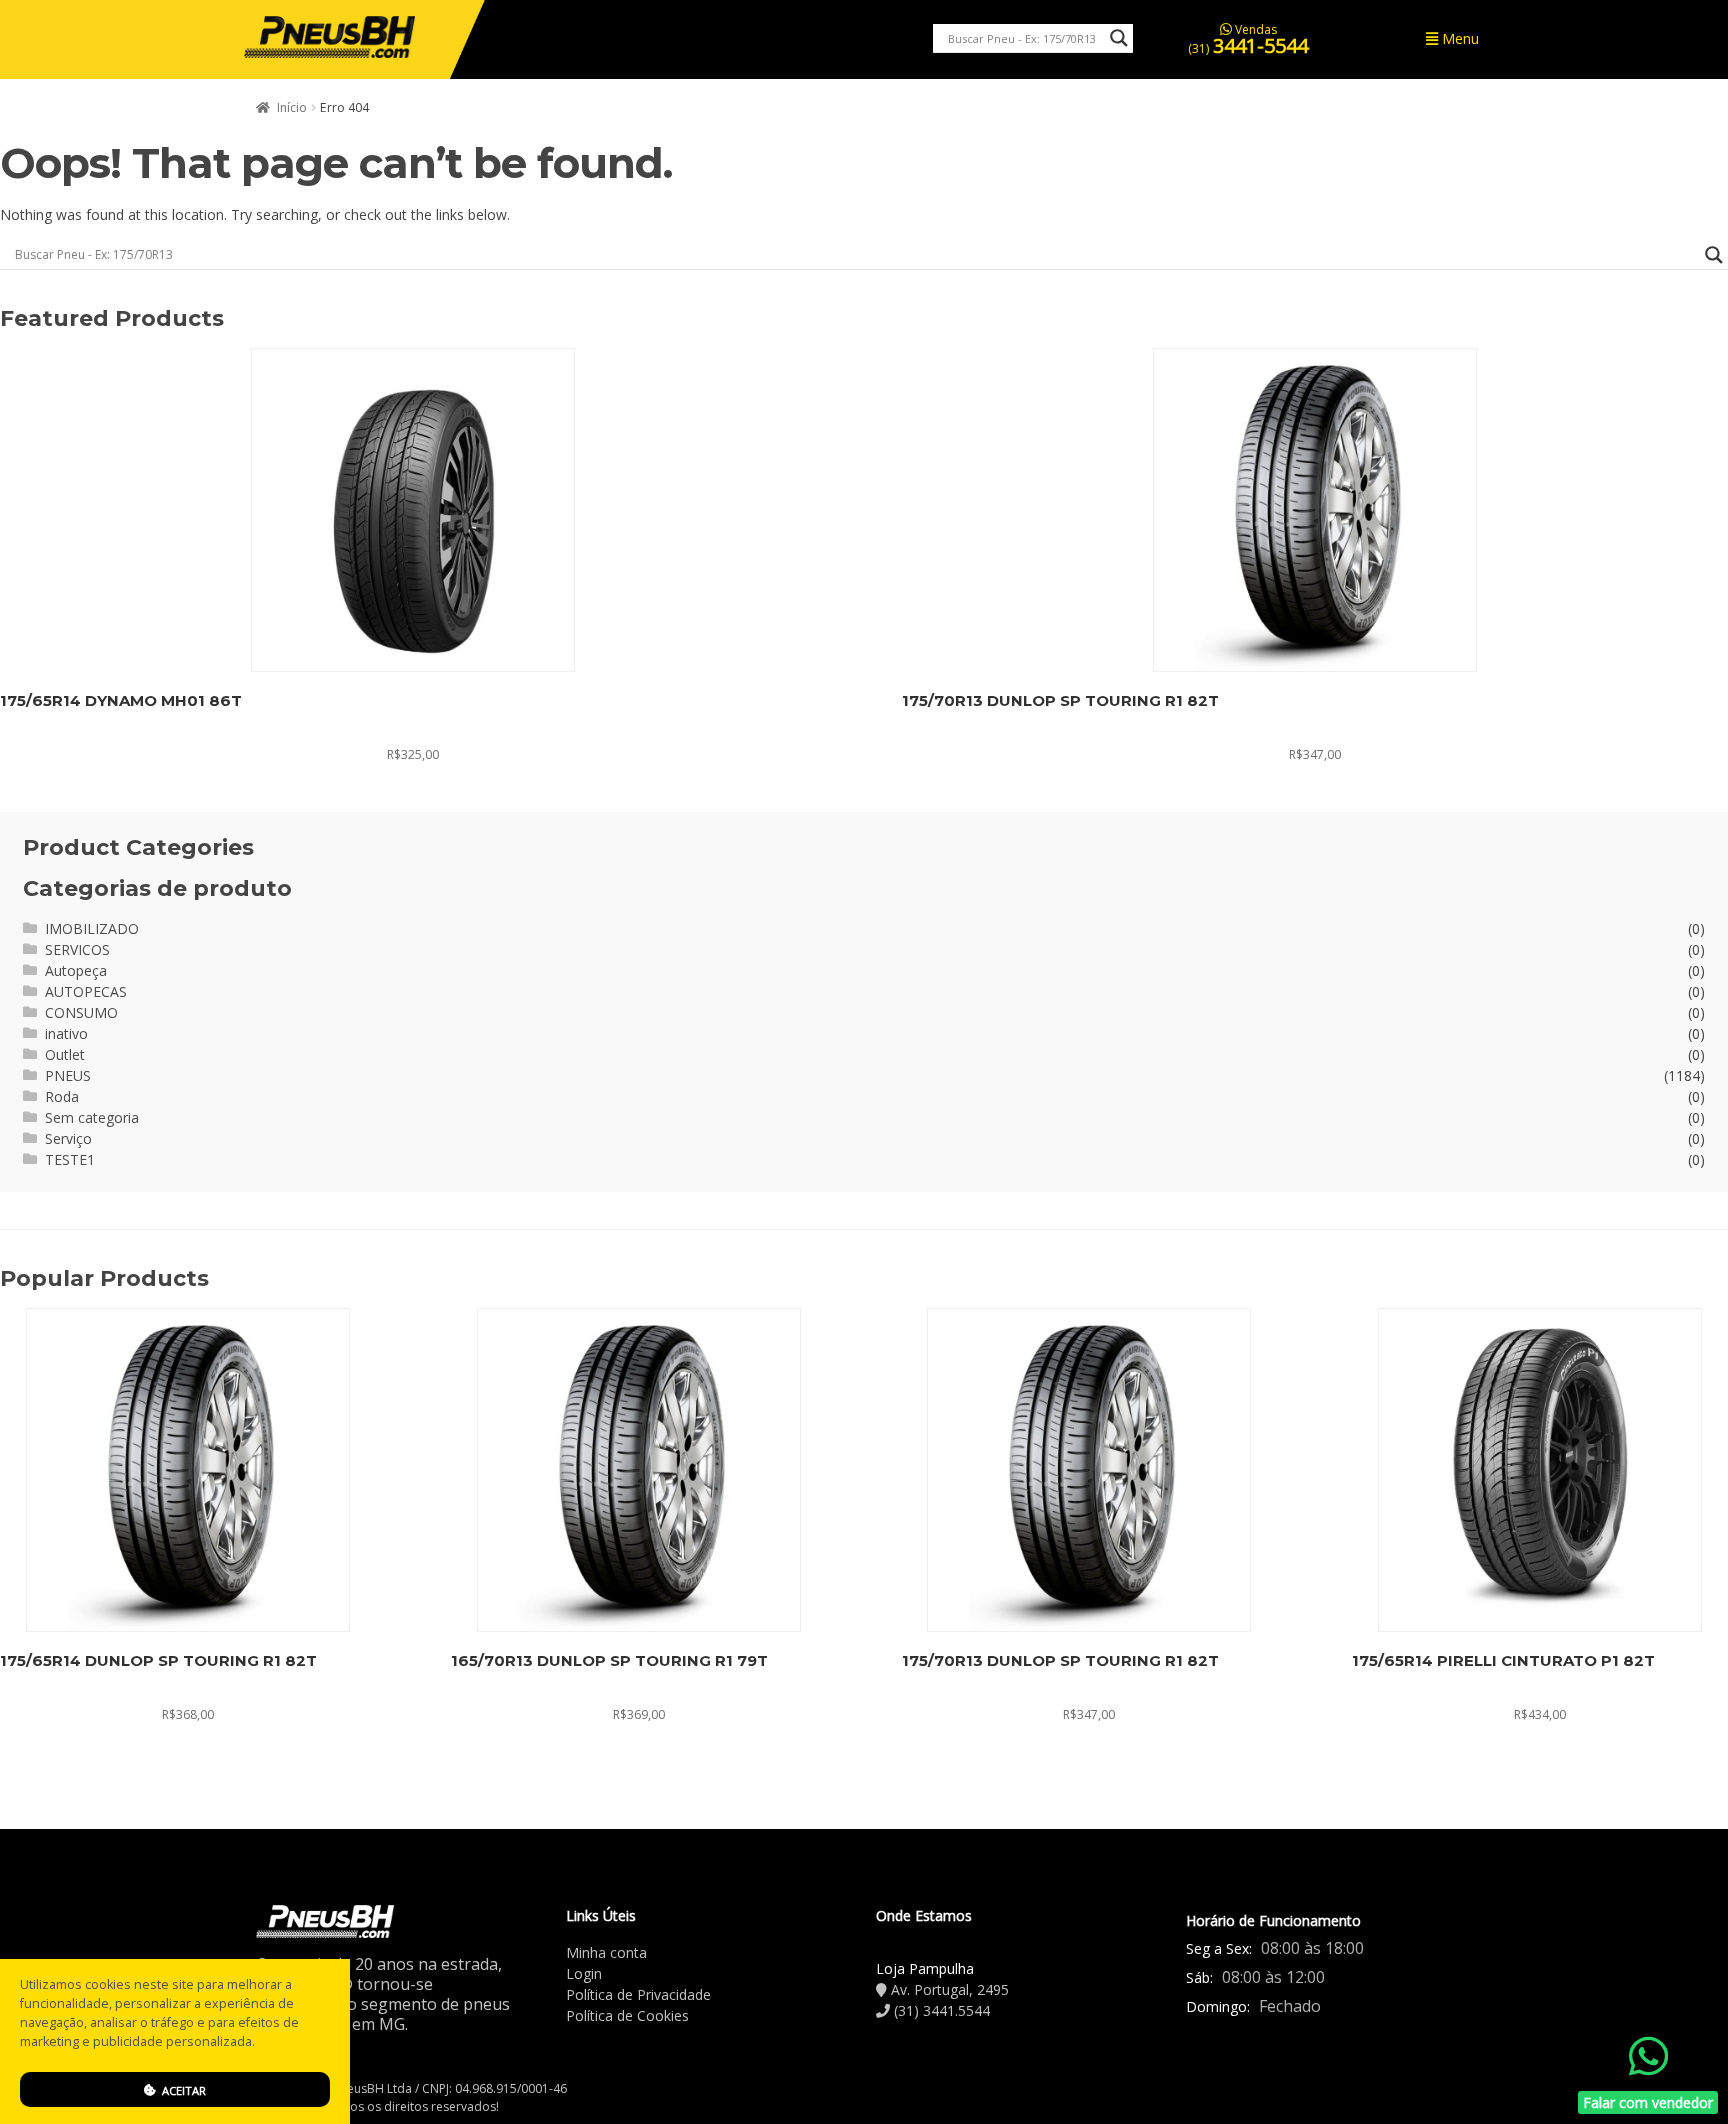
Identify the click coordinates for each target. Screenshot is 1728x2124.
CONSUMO (81, 1012)
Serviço (68, 1138)
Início (292, 107)
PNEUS (68, 1075)
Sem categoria (92, 1117)
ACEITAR (182, 2090)
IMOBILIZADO (92, 928)
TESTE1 (70, 1159)
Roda (62, 1096)
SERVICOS (77, 949)
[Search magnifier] (1119, 38)
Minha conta (606, 1952)
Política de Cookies (627, 2015)
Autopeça (76, 970)
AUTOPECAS (86, 991)
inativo (66, 1033)
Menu (1458, 38)
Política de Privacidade (638, 1994)
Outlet (65, 1054)
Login (584, 1973)
